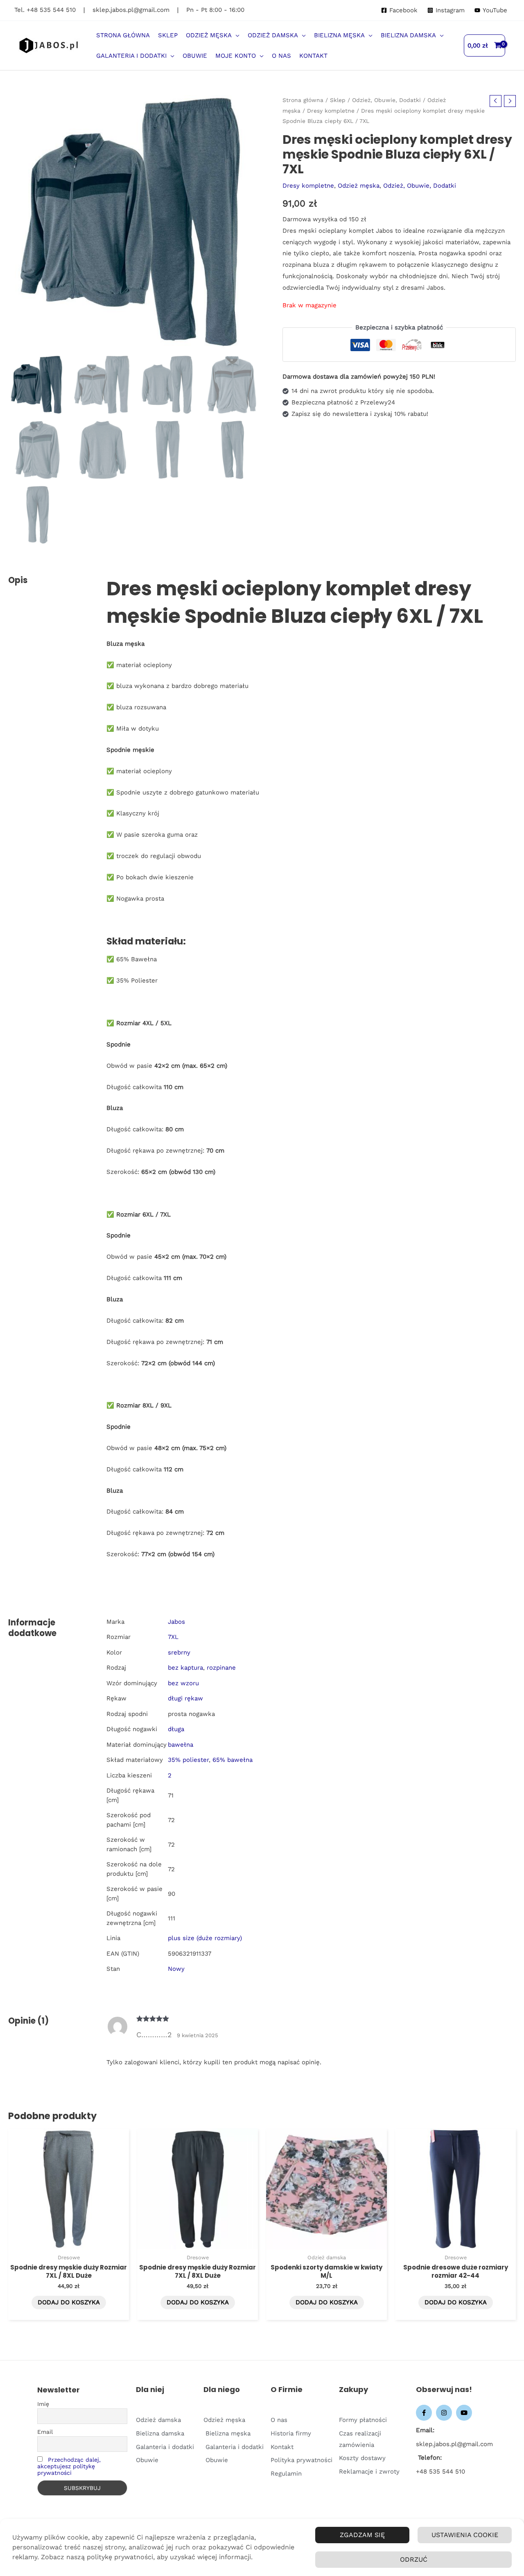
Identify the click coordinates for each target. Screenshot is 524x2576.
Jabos (176, 1622)
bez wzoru (183, 1683)
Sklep (338, 100)
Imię (43, 2404)
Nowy (176, 1969)
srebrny (179, 1652)
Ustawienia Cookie (465, 2535)
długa (176, 1729)
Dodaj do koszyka (69, 2302)
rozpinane (221, 1668)
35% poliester (188, 1760)
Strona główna (303, 100)
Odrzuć (414, 2559)
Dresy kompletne (331, 111)
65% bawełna (233, 1760)
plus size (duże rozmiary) (205, 1938)
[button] (236, 35)
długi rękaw (185, 1698)
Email (45, 2432)
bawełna (181, 1745)
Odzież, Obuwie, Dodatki (386, 100)
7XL (173, 1637)
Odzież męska (359, 186)
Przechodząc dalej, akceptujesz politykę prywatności (69, 2466)
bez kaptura (185, 1668)
